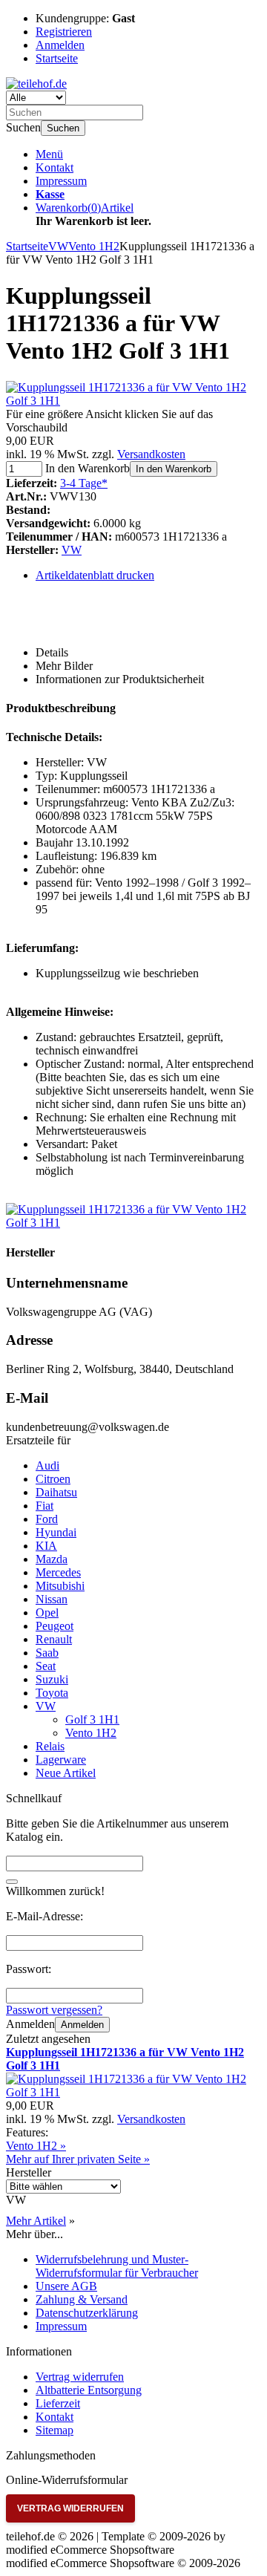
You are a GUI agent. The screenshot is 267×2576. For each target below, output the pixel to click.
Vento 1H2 (91, 1733)
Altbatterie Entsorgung (89, 2390)
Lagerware (61, 1760)
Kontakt (55, 167)
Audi (47, 1465)
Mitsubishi (60, 1586)
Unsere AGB (66, 2286)
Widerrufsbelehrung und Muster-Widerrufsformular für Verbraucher (117, 2266)
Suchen (63, 128)
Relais (50, 1746)
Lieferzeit (58, 2403)
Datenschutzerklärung (87, 2313)
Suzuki (52, 1679)
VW (72, 550)
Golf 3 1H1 (92, 1719)
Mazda (52, 1559)
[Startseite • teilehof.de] (36, 84)
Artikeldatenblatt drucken (95, 575)
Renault (54, 1639)
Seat (46, 1666)
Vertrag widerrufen (80, 2377)
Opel (47, 1613)
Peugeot (55, 1626)
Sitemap (55, 2430)
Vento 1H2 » (36, 2146)
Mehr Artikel (36, 2221)
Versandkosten (151, 454)
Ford (47, 1519)
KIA (46, 1546)
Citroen (53, 1479)
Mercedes (58, 1572)
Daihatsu (56, 1492)
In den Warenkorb (174, 469)
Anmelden (82, 2025)
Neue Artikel (66, 1773)
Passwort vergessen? (54, 2010)
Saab (47, 1653)
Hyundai (56, 1532)
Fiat (44, 1506)
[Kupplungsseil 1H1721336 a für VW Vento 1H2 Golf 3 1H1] (133, 401)
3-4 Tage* (84, 483)
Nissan (52, 1599)
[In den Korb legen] (12, 1882)
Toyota (52, 1693)
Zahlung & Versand (82, 2299)
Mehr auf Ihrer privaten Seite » (78, 2159)
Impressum (61, 181)
